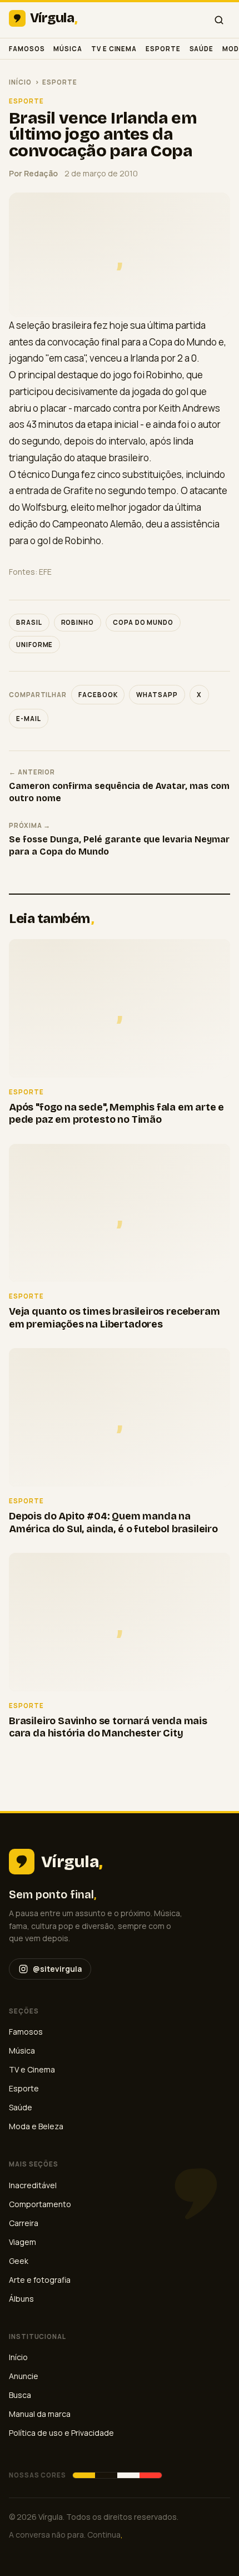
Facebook (98, 695)
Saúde (202, 49)
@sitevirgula (57, 1969)
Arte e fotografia (40, 2280)
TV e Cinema (114, 49)
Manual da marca (40, 2414)
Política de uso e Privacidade (61, 2433)
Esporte (163, 49)
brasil (29, 622)
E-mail (29, 719)
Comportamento (40, 2204)
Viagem (23, 2242)
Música (68, 49)
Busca (20, 2395)
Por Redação (33, 173)
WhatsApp (157, 695)
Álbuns (21, 2299)
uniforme (34, 645)
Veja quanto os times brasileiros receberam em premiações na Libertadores (114, 1318)
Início (20, 82)
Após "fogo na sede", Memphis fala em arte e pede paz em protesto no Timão (116, 1114)
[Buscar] (219, 20)
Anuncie (24, 2376)
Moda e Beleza (36, 2126)
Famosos (27, 49)
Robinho (78, 622)
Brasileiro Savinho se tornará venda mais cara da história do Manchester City (108, 1727)
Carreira (24, 2223)
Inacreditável (33, 2185)
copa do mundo (143, 622)
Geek (19, 2261)
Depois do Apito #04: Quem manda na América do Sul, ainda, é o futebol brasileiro (113, 1523)
